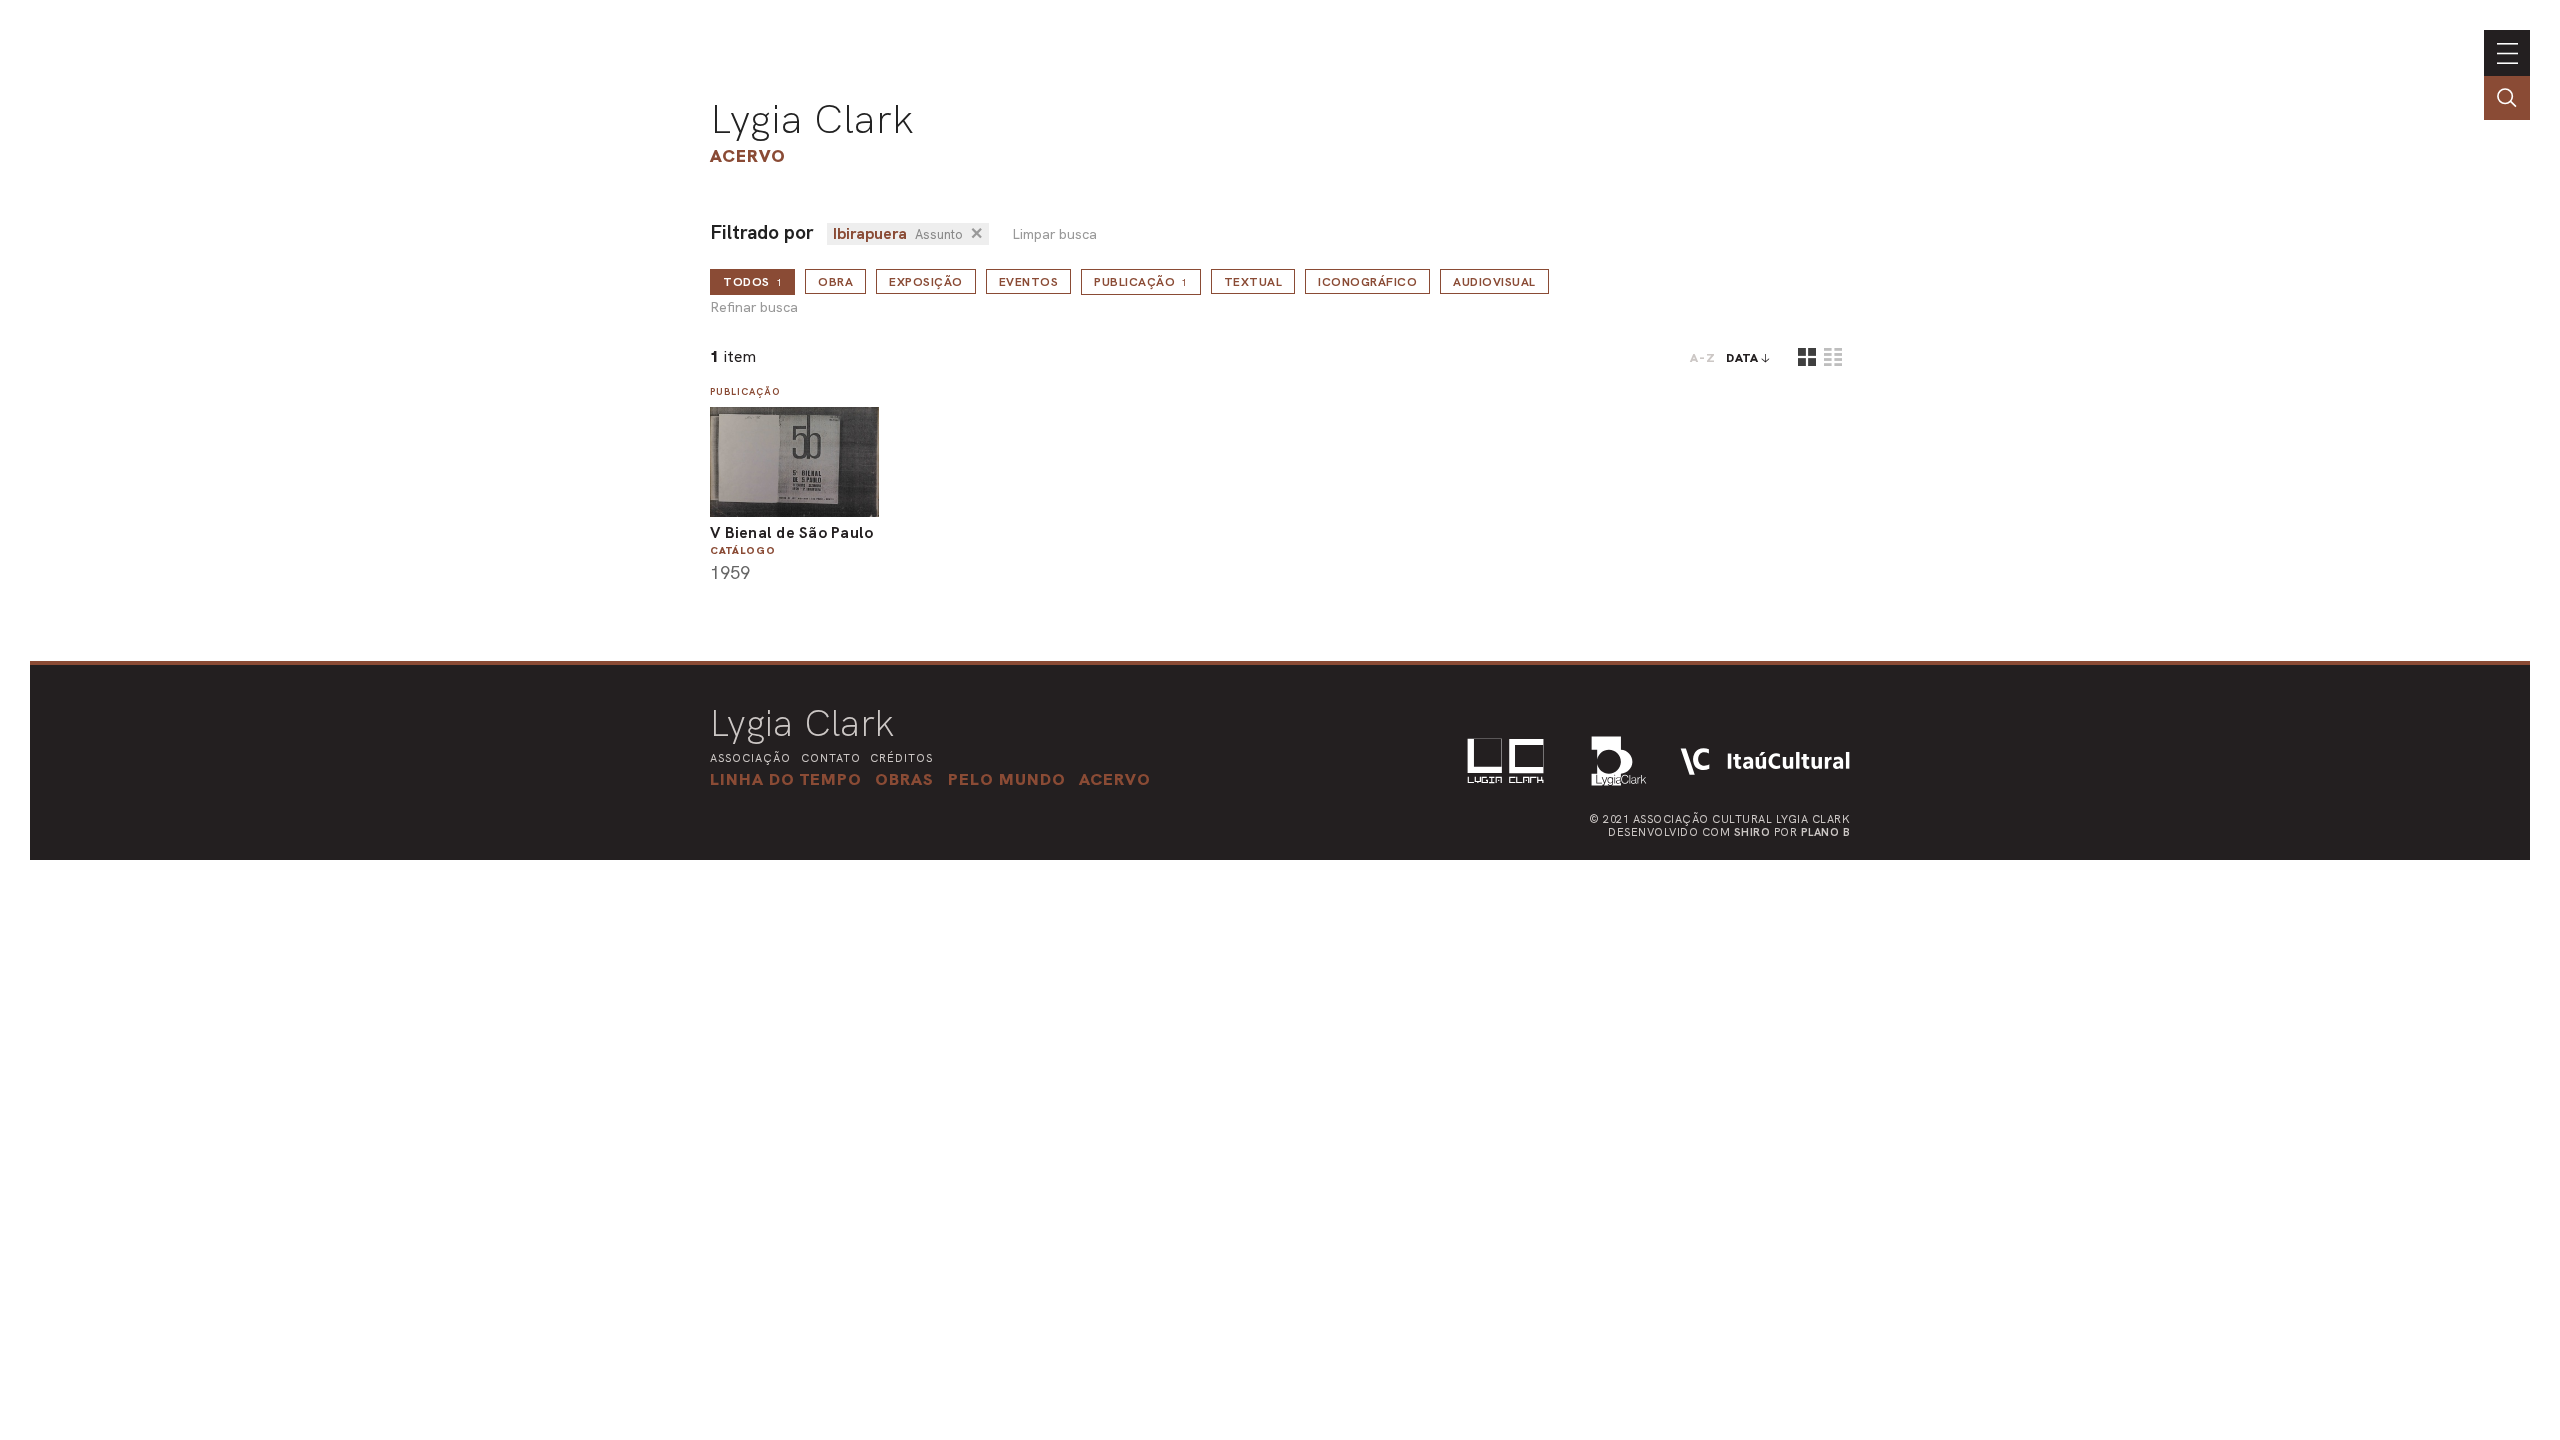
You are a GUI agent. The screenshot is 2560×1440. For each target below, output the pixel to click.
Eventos (1029, 282)
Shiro (1752, 832)
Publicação (1141, 282)
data (1742, 358)
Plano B (1826, 832)
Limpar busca (1054, 234)
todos (752, 282)
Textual (1253, 282)
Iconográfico (1367, 282)
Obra (835, 282)
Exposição (926, 282)
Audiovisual (1494, 282)
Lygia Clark (812, 119)
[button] (1007, 779)
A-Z (1703, 358)
